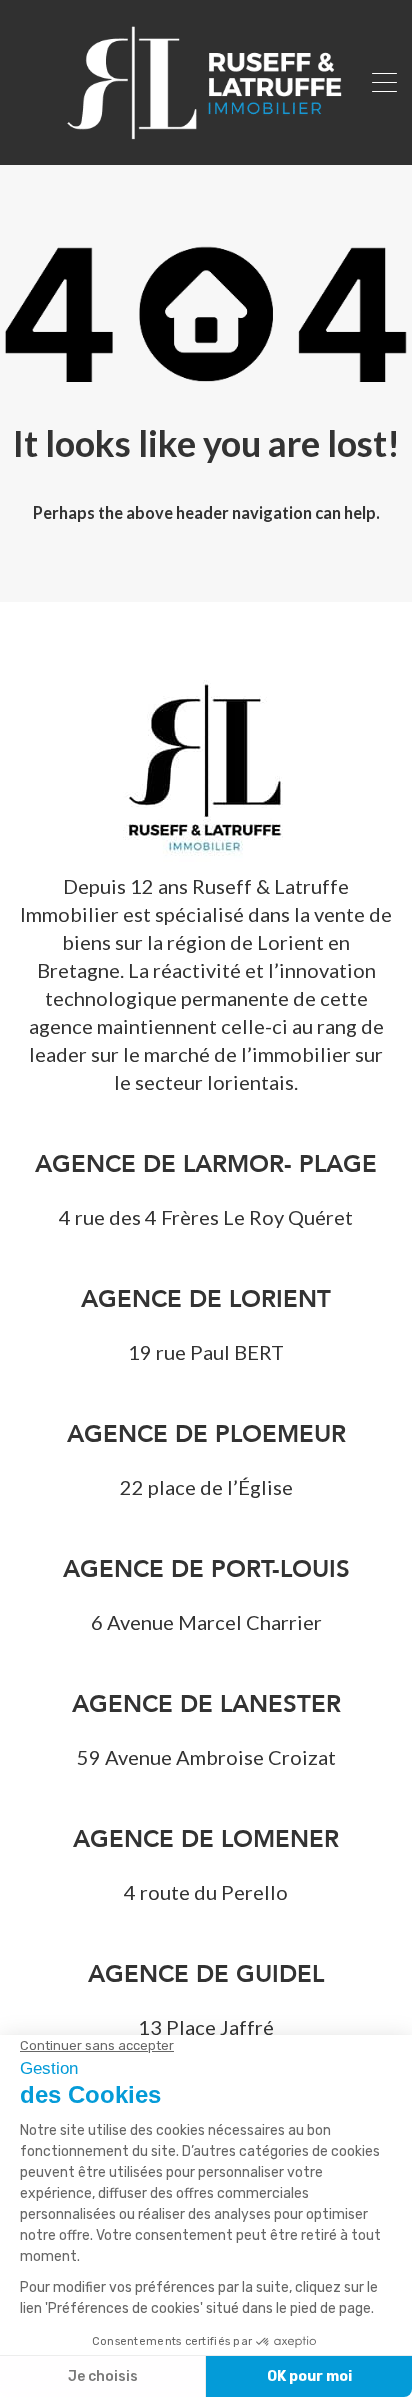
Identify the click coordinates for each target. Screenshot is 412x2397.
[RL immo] (206, 141)
